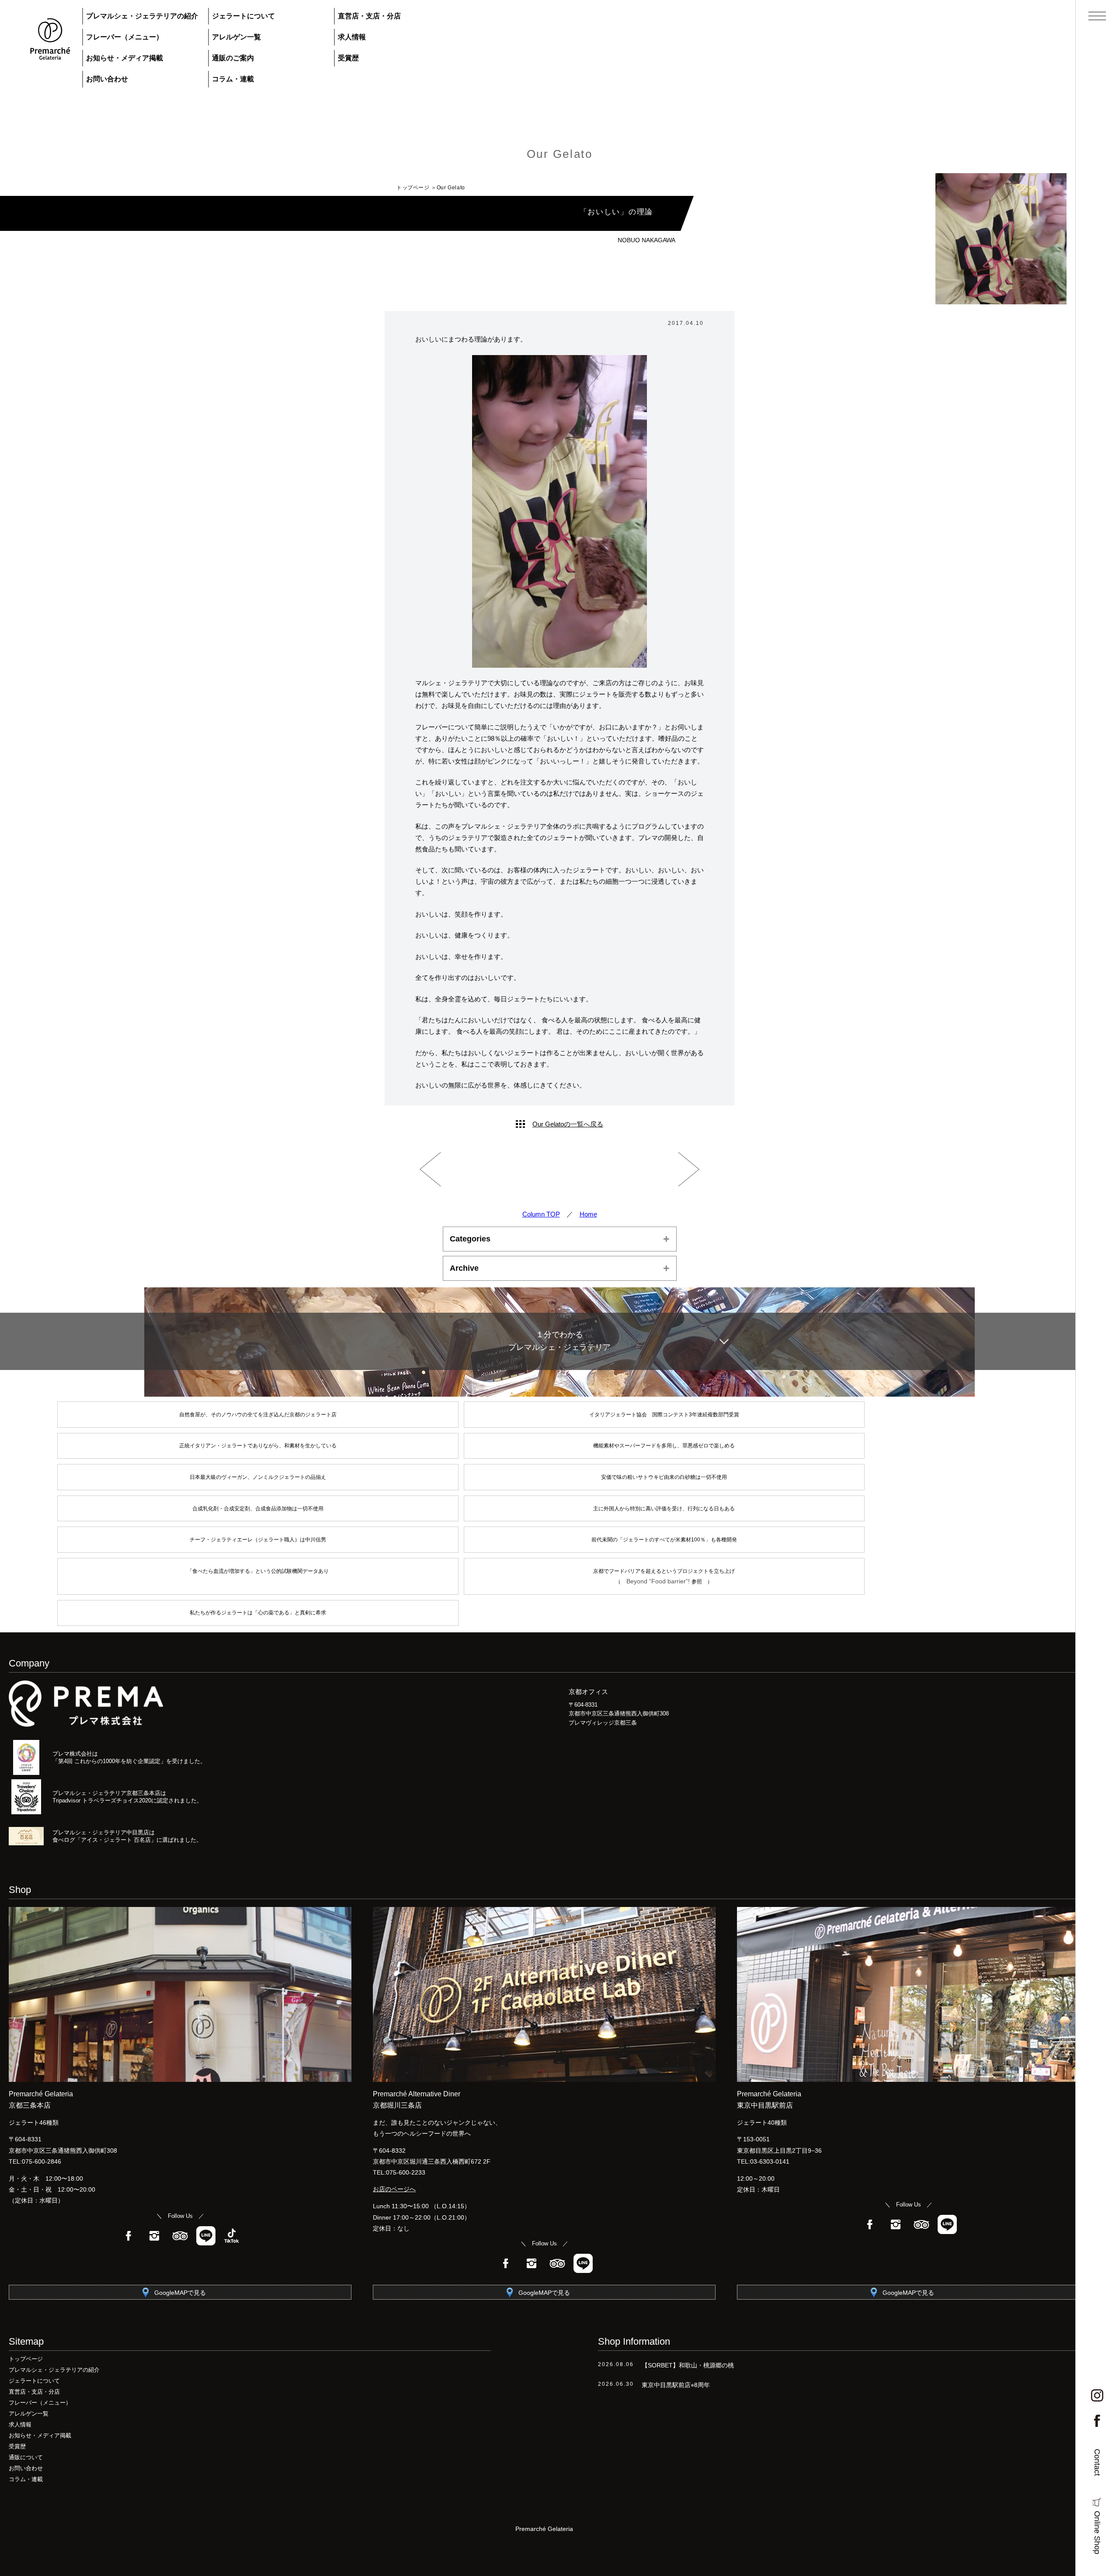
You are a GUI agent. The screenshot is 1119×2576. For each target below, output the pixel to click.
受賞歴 (348, 58)
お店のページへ (394, 2189)
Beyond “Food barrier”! (659, 1581)
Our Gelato (560, 154)
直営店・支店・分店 (369, 16)
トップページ (413, 188)
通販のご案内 (233, 58)
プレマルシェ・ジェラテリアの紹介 (142, 16)
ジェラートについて (243, 16)
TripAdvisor (180, 2236)
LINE (206, 2236)
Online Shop (1097, 2532)
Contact (1097, 2462)
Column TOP (541, 1214)
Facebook (129, 2236)
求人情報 (352, 37)
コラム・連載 (233, 79)
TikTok (232, 2236)
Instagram (154, 2236)
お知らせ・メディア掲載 (125, 58)
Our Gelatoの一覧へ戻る (568, 1124)
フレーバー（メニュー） (125, 37)
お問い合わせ (107, 79)
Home (588, 1214)
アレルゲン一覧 (236, 37)
